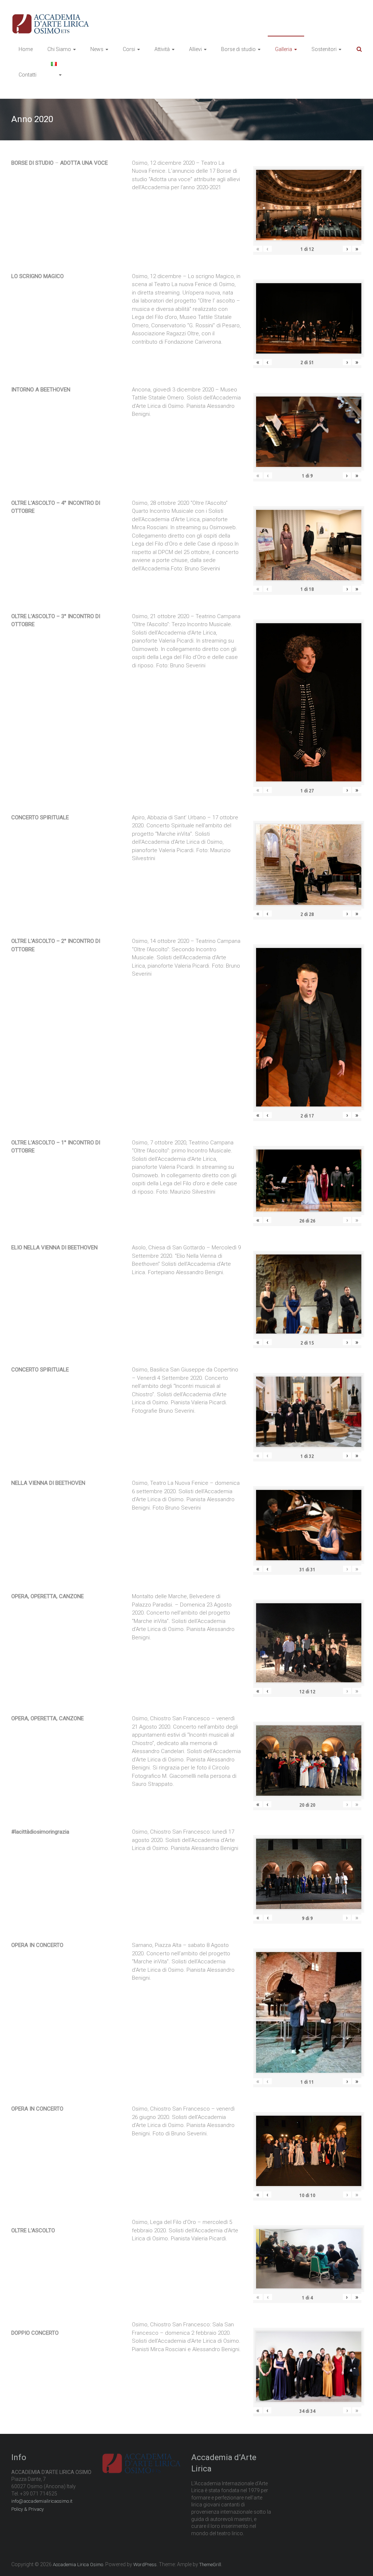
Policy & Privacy (28, 2509)
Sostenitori (324, 49)
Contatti (28, 75)
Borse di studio (238, 49)
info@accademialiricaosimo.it (42, 2501)
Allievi (195, 49)
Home (26, 49)
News (97, 49)
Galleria (284, 49)
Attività (162, 49)
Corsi (129, 49)
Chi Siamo (59, 49)
